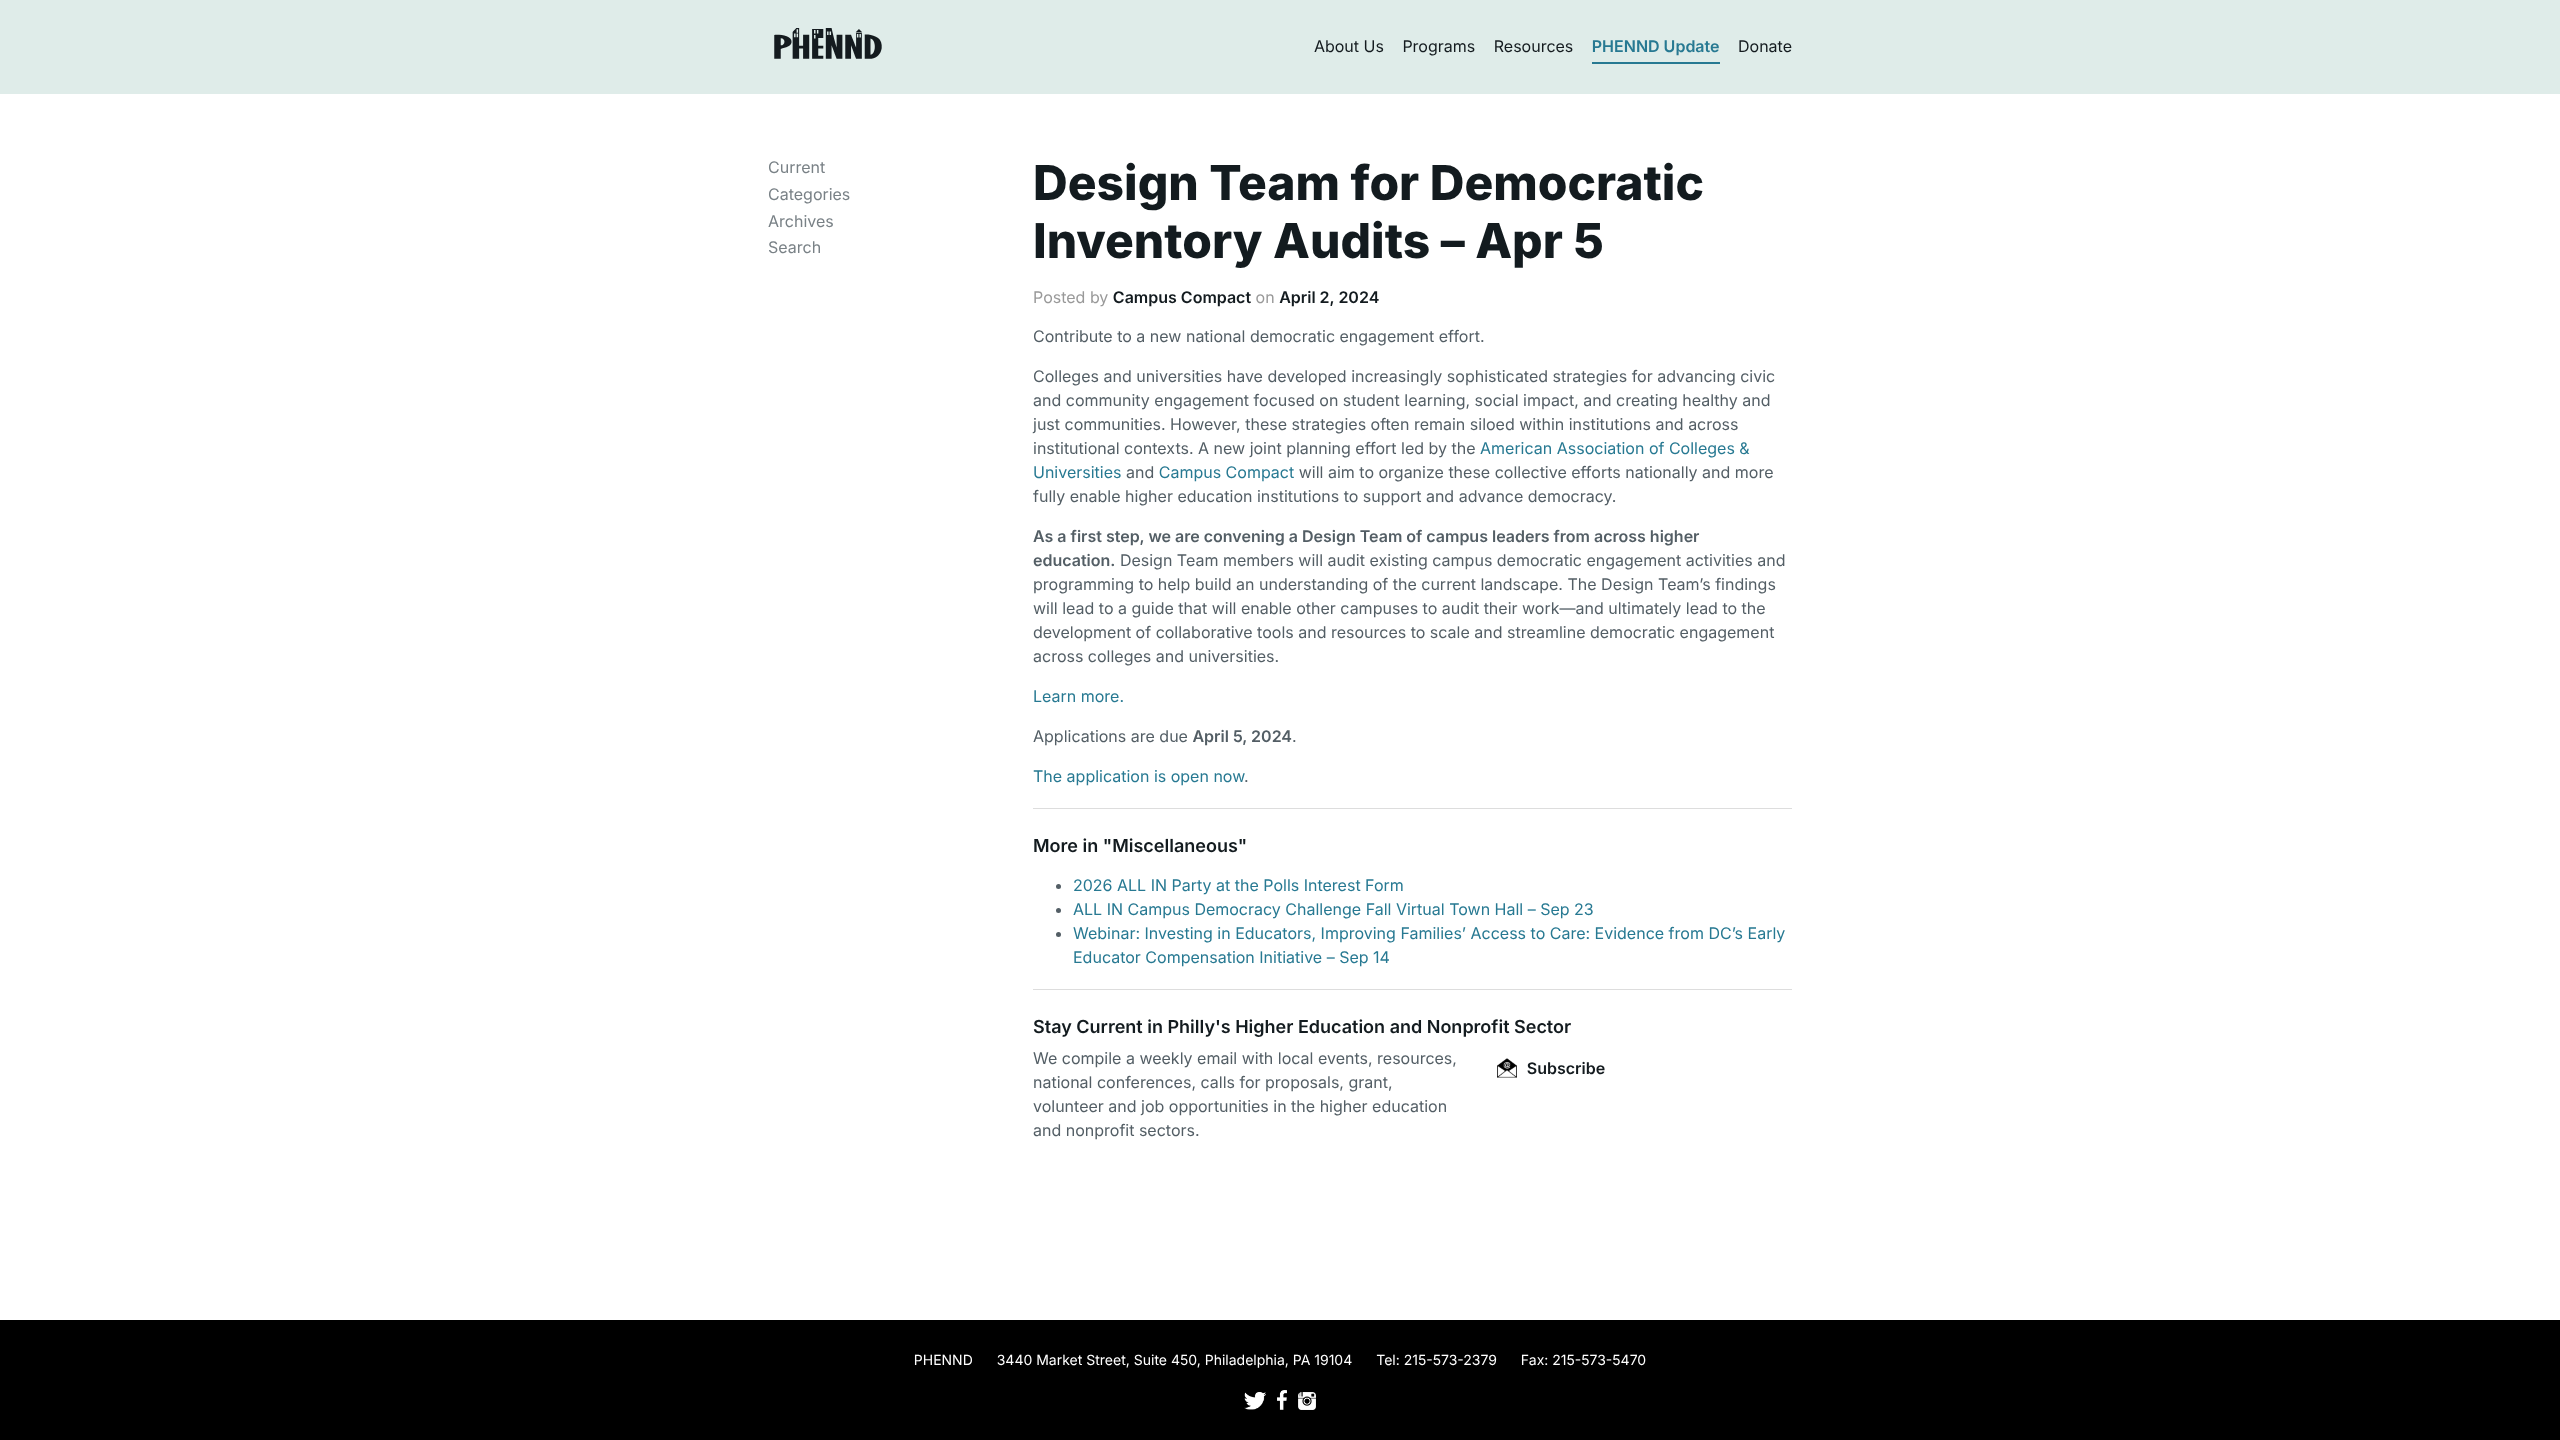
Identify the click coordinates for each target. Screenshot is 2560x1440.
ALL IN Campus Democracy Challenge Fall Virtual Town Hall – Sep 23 (1333, 909)
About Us (1349, 46)
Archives (801, 221)
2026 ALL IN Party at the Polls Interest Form (1238, 885)
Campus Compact (1182, 297)
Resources (1534, 46)
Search (794, 247)
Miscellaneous (1175, 846)
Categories (809, 194)
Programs (1438, 46)
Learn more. (1078, 696)
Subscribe (1564, 1068)
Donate (1765, 46)
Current (796, 167)
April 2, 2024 (1329, 297)
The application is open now (1138, 776)
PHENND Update (1656, 46)
